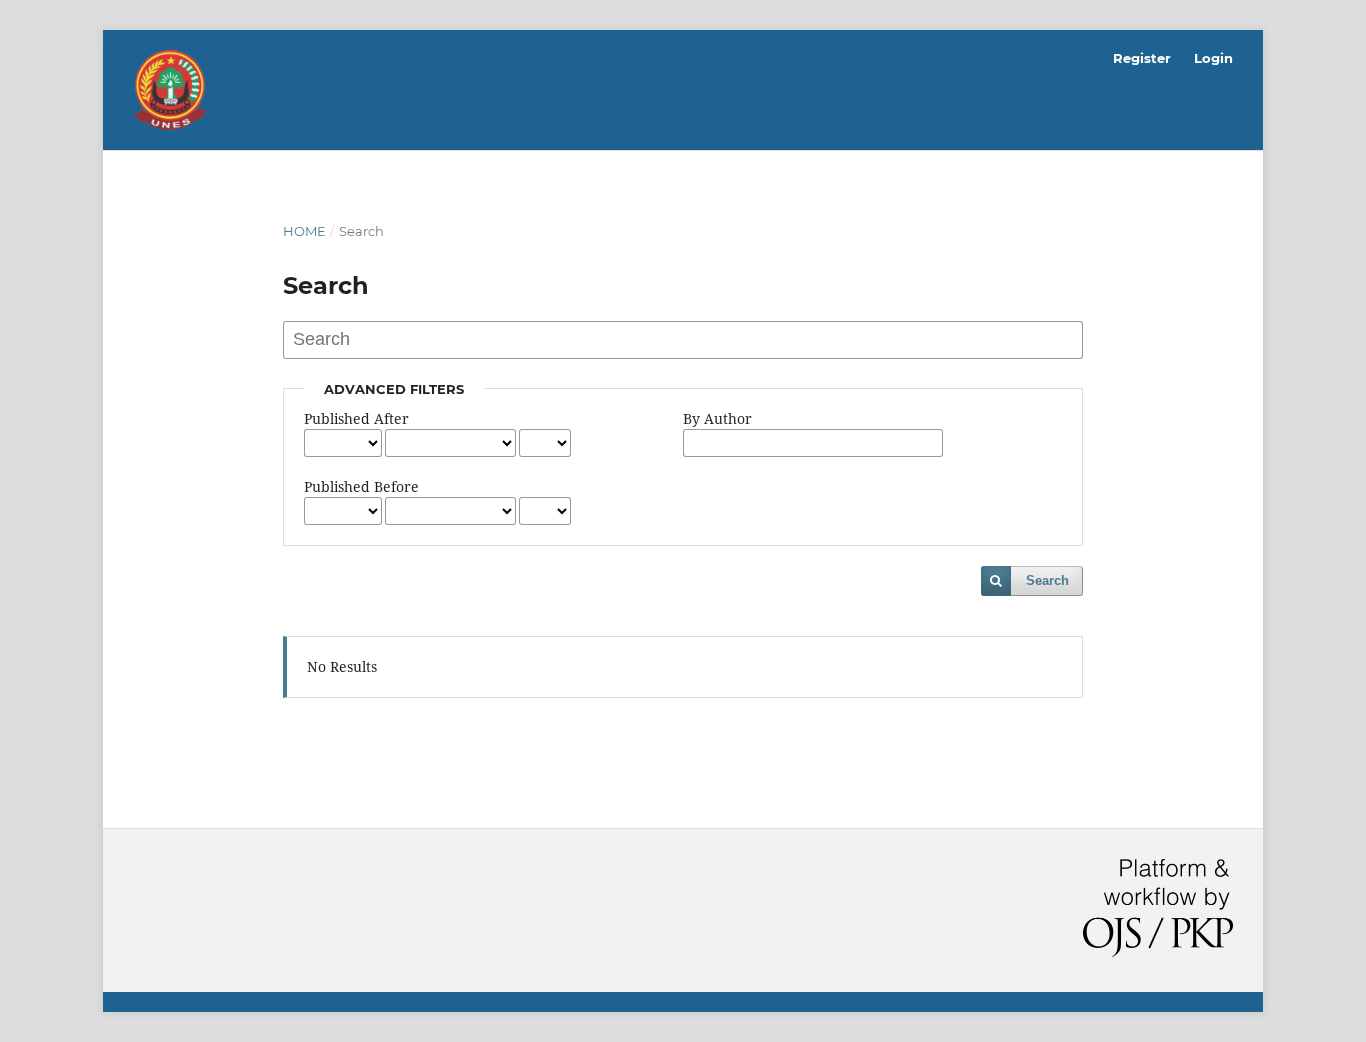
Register (1142, 58)
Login (1213, 58)
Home (304, 231)
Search (1047, 580)
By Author (717, 418)
